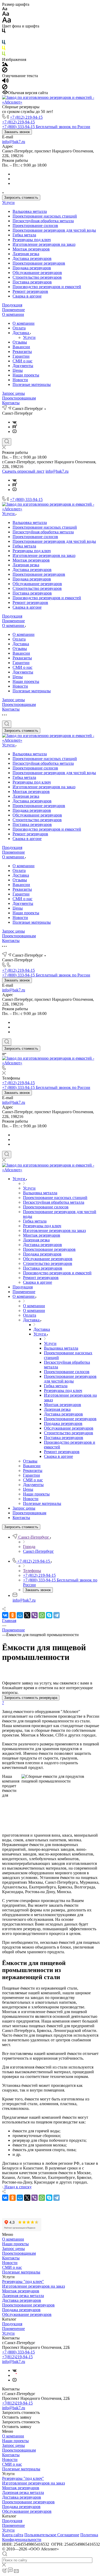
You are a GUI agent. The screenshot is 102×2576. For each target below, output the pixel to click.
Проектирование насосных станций (45, 216)
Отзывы (20, 342)
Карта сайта (13, 2535)
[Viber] (35, 1615)
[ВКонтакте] (15, 422)
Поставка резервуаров (32, 282)
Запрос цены (13, 393)
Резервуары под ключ (32, 240)
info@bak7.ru (14, 142)
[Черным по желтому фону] (4, 49)
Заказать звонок (17, 132)
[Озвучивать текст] (5, 82)
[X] (27, 1615)
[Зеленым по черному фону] (4, 55)
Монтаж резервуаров (31, 249)
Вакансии (21, 347)
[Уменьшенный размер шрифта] (5, 9)
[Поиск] (7, 442)
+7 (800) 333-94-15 (26, 499)
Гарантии (21, 356)
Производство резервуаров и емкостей (47, 287)
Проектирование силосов (35, 225)
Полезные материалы (32, 384)
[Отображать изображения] (5, 65)
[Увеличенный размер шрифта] (7, 21)
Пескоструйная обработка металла (43, 221)
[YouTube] (15, 432)
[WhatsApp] (42, 1615)
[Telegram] (56, 1615)
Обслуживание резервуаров (37, 273)
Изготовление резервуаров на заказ (44, 244)
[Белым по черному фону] (4, 38)
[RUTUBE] (15, 427)
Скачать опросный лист (23, 471)
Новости (20, 380)
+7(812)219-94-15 (17, 2357)
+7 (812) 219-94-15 (26, 117)
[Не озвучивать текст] (5, 88)
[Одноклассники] (13, 1615)
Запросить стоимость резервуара (31, 1698)
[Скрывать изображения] (5, 71)
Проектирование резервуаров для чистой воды (54, 230)
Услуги (8, 202)
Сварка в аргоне (27, 296)
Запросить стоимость (21, 198)
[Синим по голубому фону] (4, 43)
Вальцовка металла (30, 211)
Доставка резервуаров (32, 258)
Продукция (12, 305)
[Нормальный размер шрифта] (6, 15)
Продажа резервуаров (32, 268)
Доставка (21, 333)
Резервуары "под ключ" (23, 2281)
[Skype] (49, 1615)
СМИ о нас (22, 361)
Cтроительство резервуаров (37, 277)
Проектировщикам (19, 398)
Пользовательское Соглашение (52, 2535)
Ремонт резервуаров (30, 291)
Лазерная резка (26, 254)
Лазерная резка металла (23, 2296)
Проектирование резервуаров (39, 263)
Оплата (19, 328)
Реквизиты (22, 352)
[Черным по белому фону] (4, 32)
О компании (13, 314)
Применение (13, 310)
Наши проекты (26, 375)
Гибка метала (24, 235)
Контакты (11, 403)
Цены (18, 370)
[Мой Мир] (20, 1615)
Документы (23, 366)
